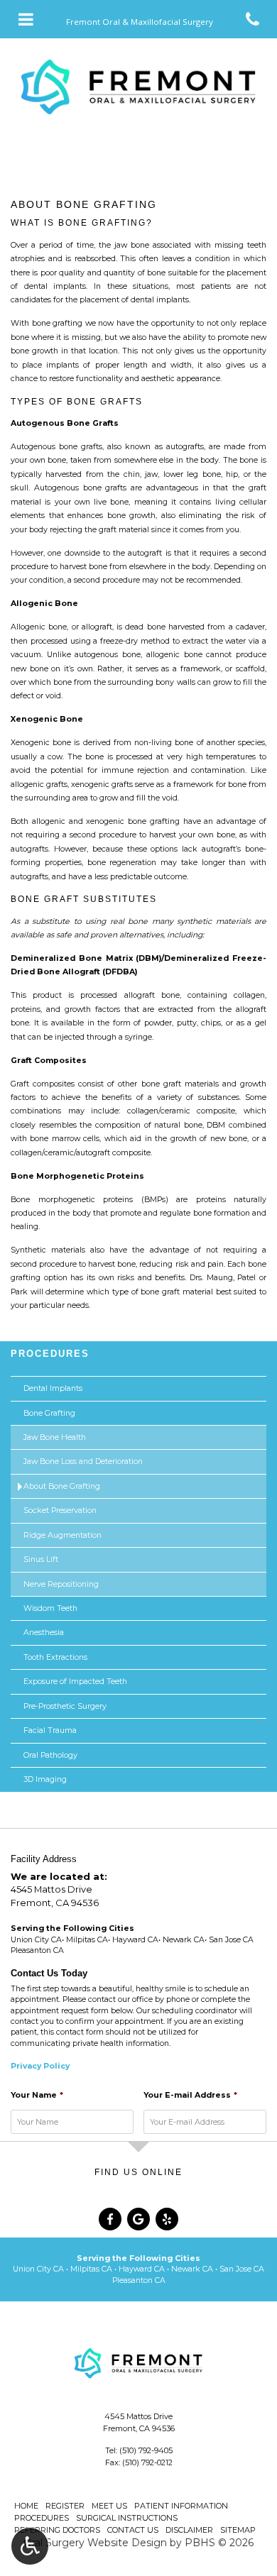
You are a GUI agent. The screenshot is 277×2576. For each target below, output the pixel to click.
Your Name (37, 2095)
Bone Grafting (49, 1413)
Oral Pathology (50, 1755)
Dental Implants (53, 1388)
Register (65, 2506)
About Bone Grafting (62, 1486)
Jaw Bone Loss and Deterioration (83, 1462)
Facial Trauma (50, 1730)
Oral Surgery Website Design (95, 2543)
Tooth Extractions (55, 1657)
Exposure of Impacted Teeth (75, 1681)
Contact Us (133, 2530)
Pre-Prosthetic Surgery (65, 1706)
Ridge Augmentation (63, 1535)
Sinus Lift (41, 1559)
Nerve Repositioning (61, 1584)
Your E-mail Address (190, 2095)
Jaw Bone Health (55, 1437)
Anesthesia (44, 1633)
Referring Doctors (57, 2530)
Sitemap (238, 2530)
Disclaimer (189, 2530)
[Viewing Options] (30, 2546)
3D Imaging (45, 1779)
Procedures (50, 1354)
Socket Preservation (60, 1510)
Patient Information (181, 2506)
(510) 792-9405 (146, 2450)
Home (26, 2506)
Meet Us (109, 2506)
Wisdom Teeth (50, 1608)
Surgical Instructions (127, 2518)
